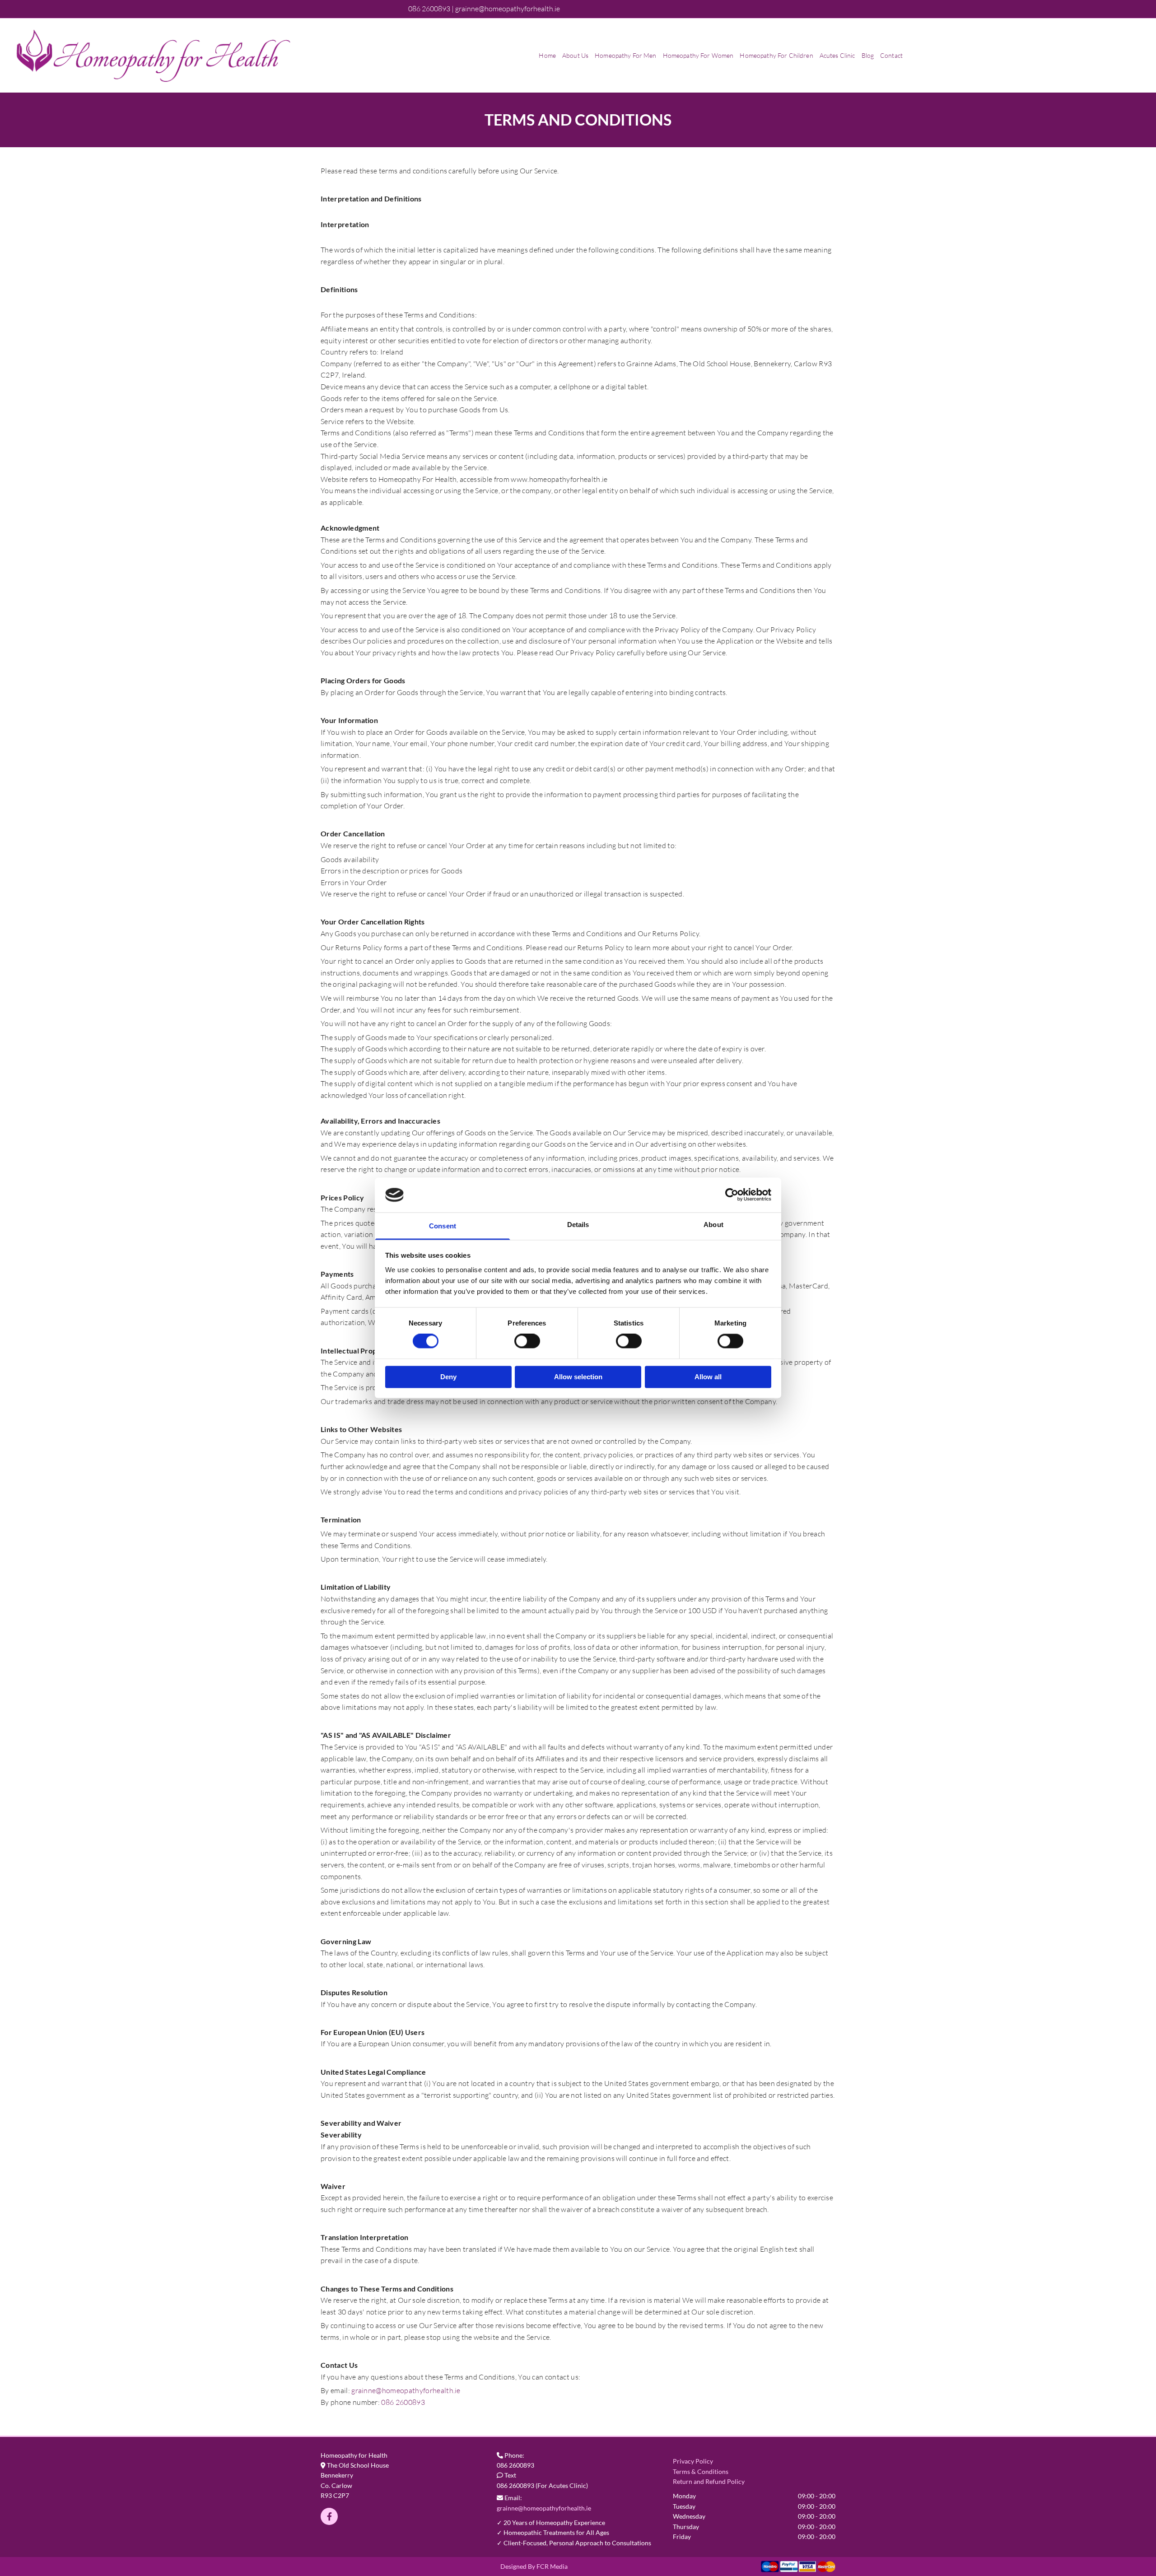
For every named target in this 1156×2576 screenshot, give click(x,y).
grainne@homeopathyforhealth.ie (406, 2390)
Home (547, 55)
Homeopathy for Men (626, 55)
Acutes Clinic (837, 55)
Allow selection (578, 1377)
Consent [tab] (443, 1226)
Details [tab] (578, 1225)
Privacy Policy (693, 2461)
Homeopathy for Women (698, 55)
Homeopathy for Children (776, 55)
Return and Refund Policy (709, 2481)
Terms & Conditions (701, 2471)
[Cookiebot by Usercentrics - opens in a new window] (732, 1195)
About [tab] (713, 1225)
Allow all (708, 1377)
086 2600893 (403, 2402)
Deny (448, 1377)
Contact (891, 55)
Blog (868, 55)
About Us (575, 55)
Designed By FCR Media (534, 2566)
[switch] (527, 1341)
